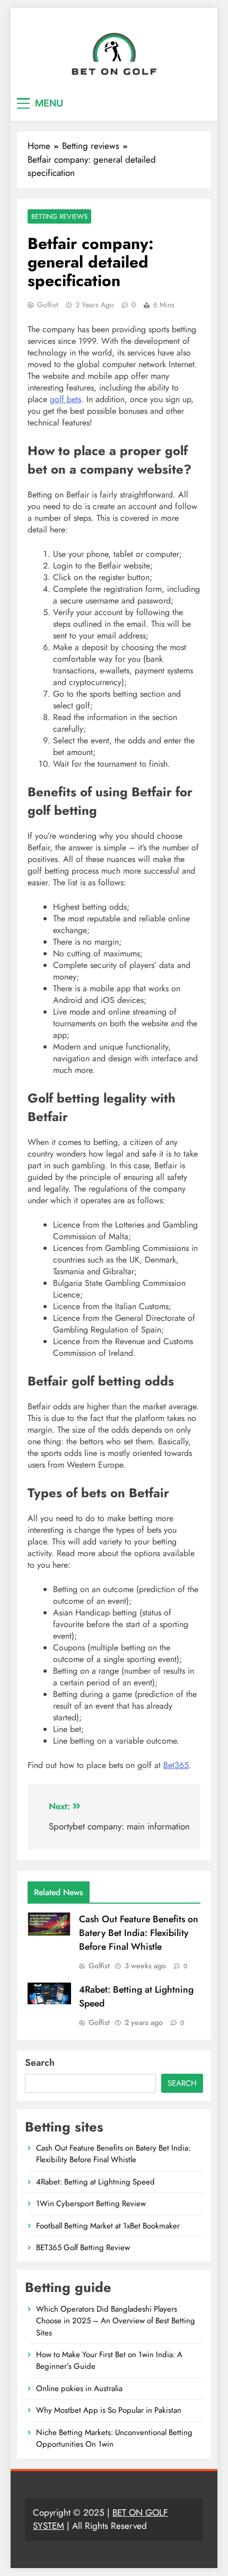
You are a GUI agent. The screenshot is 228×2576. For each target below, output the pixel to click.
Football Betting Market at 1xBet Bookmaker (108, 2226)
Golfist (47, 305)
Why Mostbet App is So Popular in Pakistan (109, 2410)
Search (40, 2063)
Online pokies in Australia (79, 2388)
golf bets (65, 399)
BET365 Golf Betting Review (83, 2248)
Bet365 (176, 1765)
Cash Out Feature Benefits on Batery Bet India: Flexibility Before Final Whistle (139, 1933)
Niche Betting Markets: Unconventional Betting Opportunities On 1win (114, 2438)
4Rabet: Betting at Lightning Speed (95, 2182)
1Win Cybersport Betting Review (91, 2204)
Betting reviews (59, 216)
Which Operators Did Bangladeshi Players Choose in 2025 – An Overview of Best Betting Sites (116, 2321)
